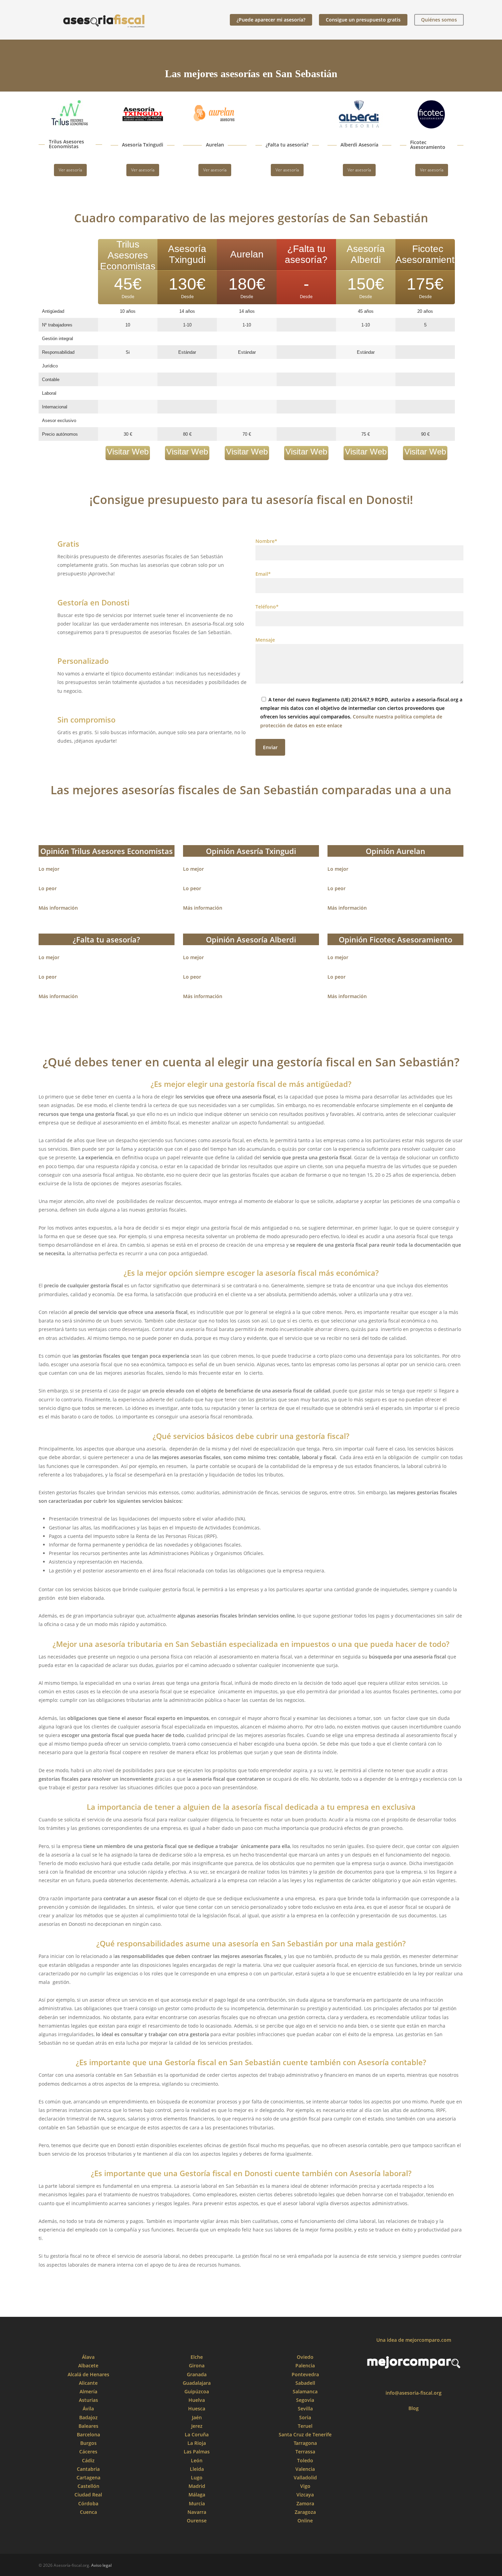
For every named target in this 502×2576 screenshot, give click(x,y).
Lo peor (48, 888)
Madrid (197, 2486)
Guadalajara (197, 2383)
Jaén (197, 2417)
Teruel (305, 2426)
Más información (58, 908)
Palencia (305, 2365)
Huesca (197, 2409)
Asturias (88, 2400)
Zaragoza (305, 2512)
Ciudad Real (88, 2495)
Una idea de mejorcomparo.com (414, 2340)
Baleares (88, 2426)
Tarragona (305, 2443)
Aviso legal (101, 2565)
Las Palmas (197, 2452)
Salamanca (305, 2391)
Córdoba (88, 2503)
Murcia (197, 2503)
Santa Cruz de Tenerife (305, 2434)
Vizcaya (305, 2495)
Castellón (88, 2486)
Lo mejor (49, 869)
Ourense (197, 2521)
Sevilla (305, 2409)
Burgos (88, 2443)
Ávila (88, 2409)
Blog (414, 2408)
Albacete (88, 2365)
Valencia (305, 2469)
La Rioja (197, 2443)
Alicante (88, 2383)
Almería (88, 2391)
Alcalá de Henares (88, 2374)
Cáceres (88, 2452)
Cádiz (88, 2460)
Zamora (305, 2503)
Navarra (197, 2512)
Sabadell (305, 2383)
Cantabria (88, 2469)
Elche (197, 2357)
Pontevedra (305, 2374)
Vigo (305, 2486)
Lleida (197, 2469)
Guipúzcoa (197, 2391)
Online (305, 2521)
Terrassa (305, 2452)
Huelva (197, 2400)
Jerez (197, 2426)
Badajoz (88, 2417)
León (197, 2460)
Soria (305, 2417)
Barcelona (88, 2434)
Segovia (305, 2400)
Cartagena (88, 2477)
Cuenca (88, 2512)
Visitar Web (128, 452)
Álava (88, 2357)
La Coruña (197, 2434)
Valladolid (305, 2477)
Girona (197, 2365)
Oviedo (305, 2357)
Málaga (197, 2495)
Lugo (197, 2477)
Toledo (305, 2460)
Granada (197, 2374)
